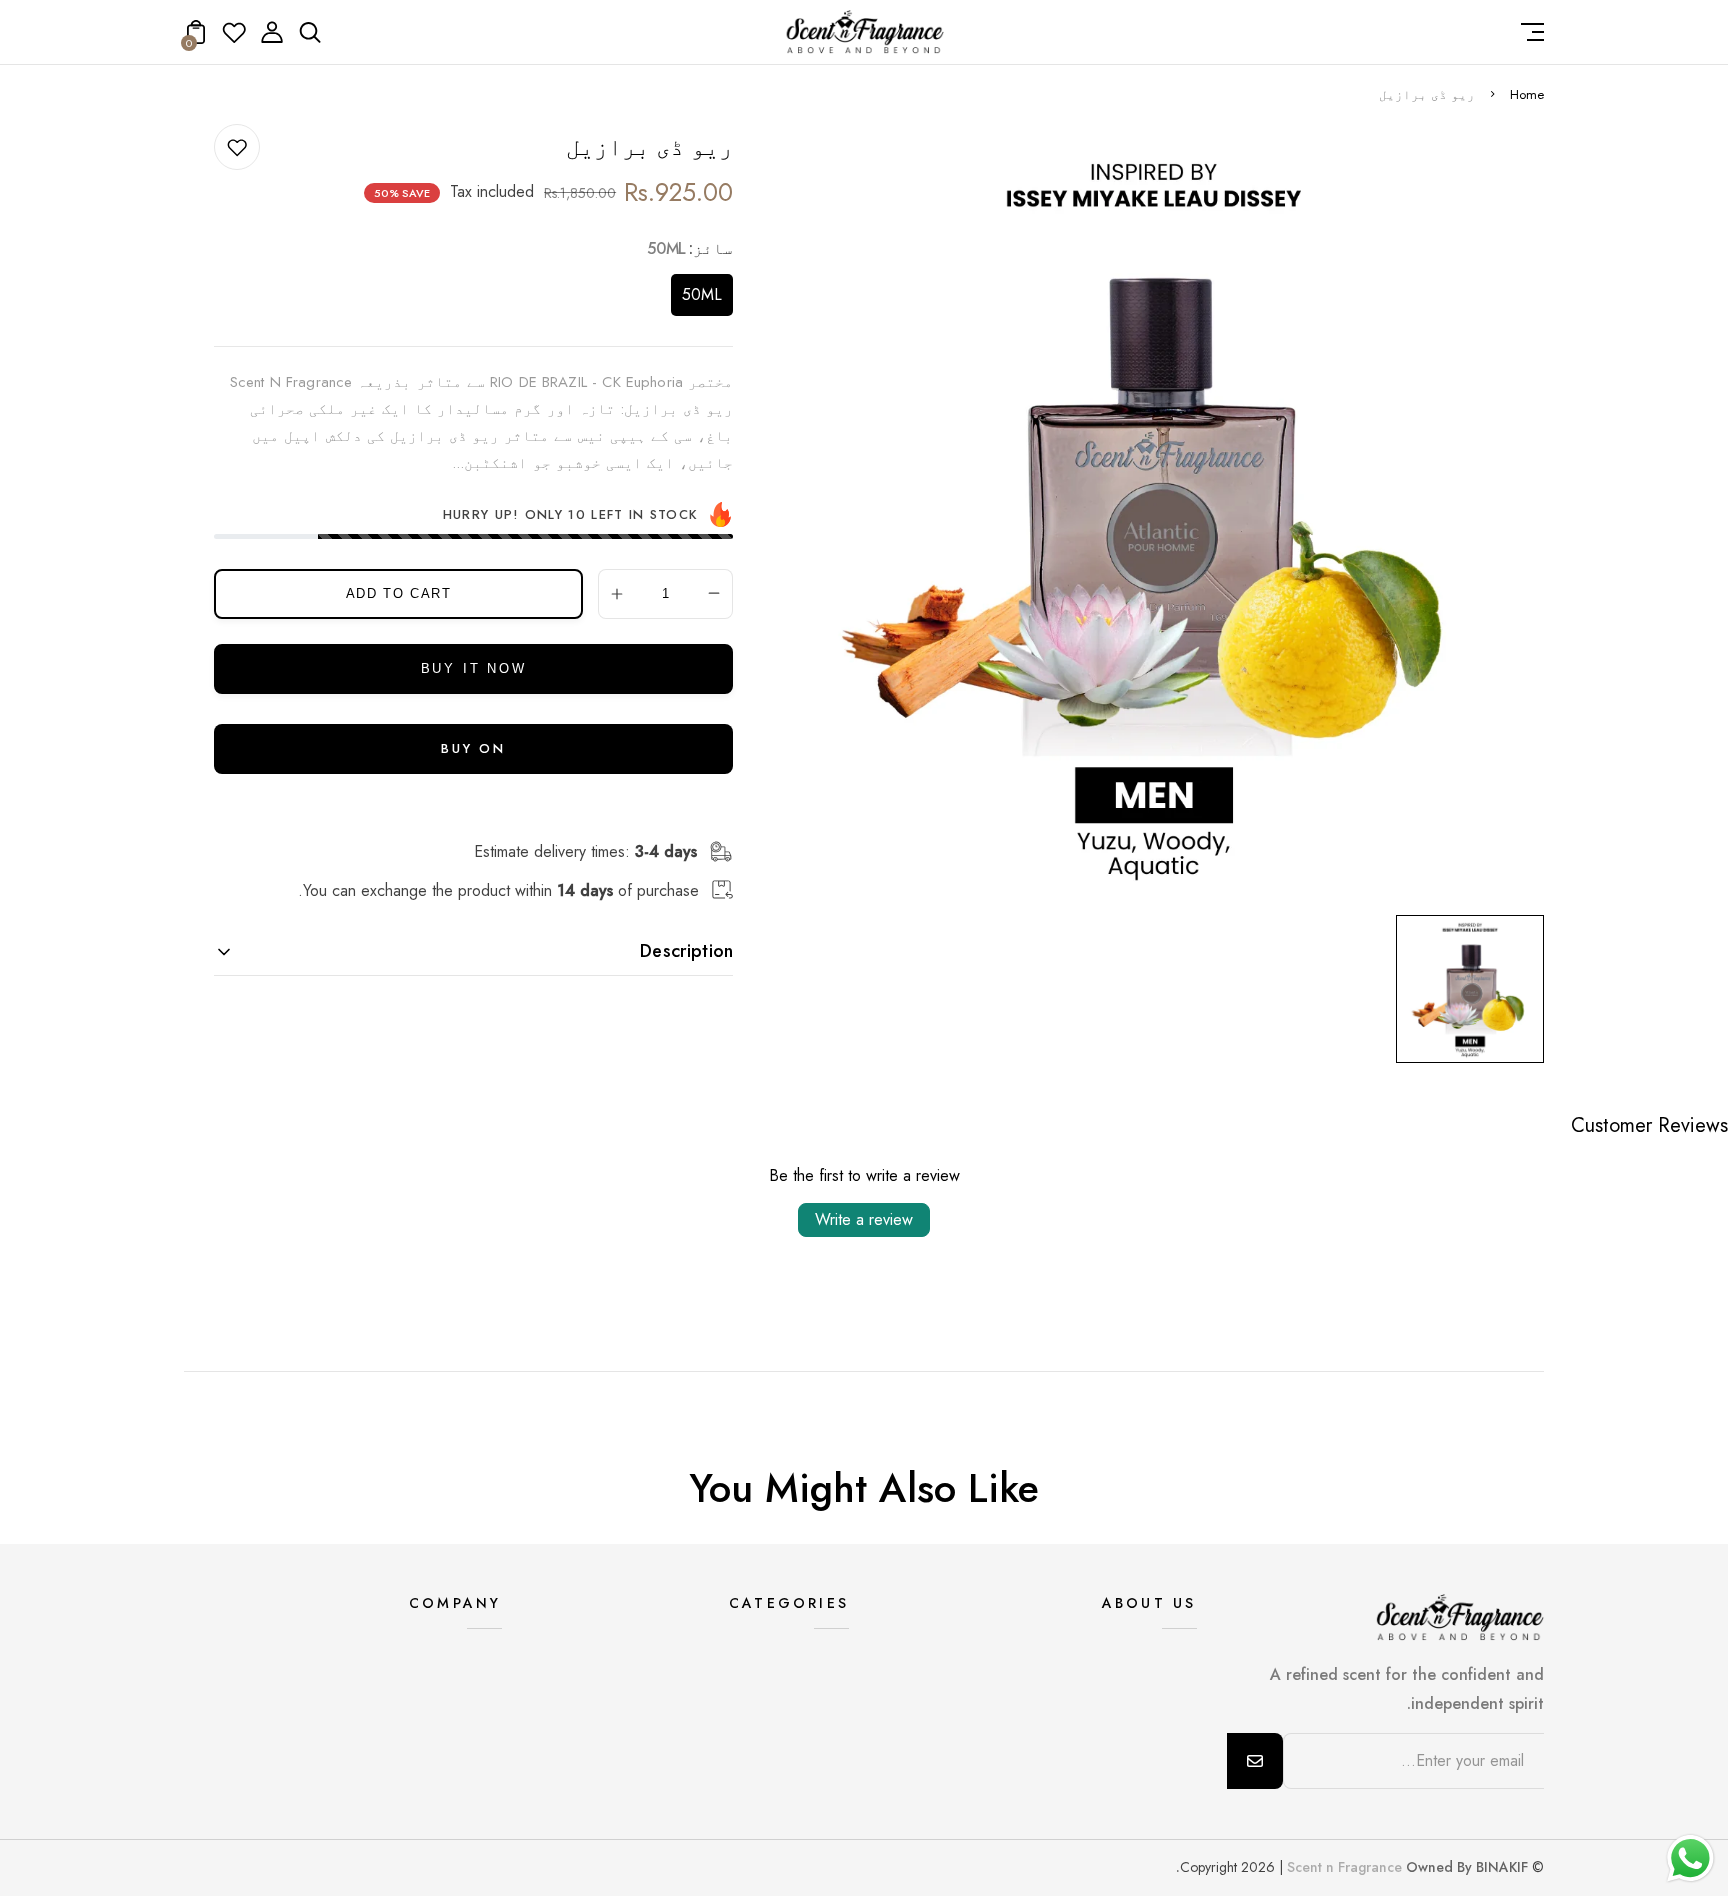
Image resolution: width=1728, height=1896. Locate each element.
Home (1527, 94)
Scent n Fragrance (1344, 1867)
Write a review (864, 1219)
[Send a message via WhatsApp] (1690, 1858)
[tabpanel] (1465, 989)
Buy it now (474, 668)
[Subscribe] (1255, 1761)
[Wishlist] (234, 38)
